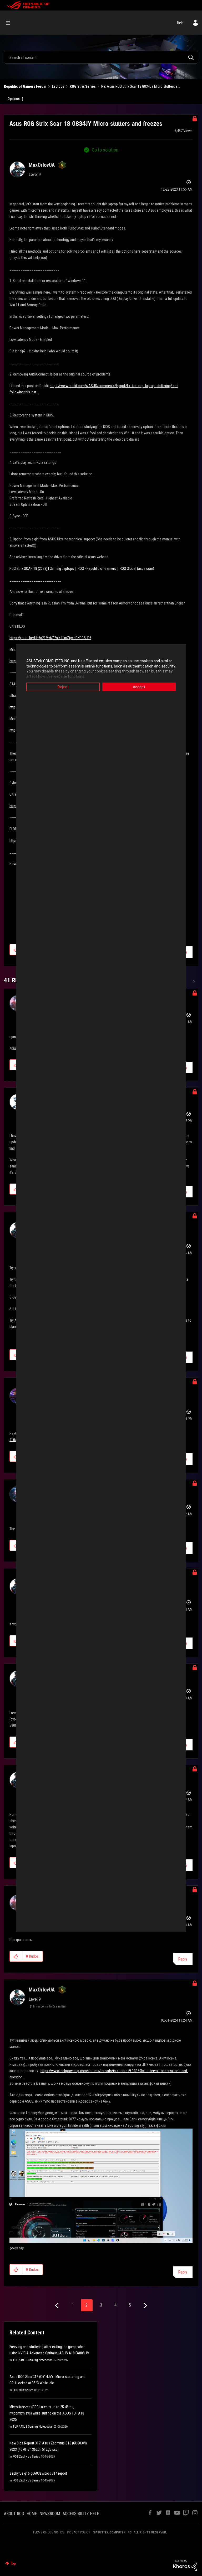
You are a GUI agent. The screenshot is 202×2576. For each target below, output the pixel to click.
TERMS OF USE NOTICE (49, 2532)
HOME (32, 2514)
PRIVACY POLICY (79, 2532)
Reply (183, 1959)
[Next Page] (145, 2306)
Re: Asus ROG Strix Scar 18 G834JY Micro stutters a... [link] (141, 86)
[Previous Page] (57, 2306)
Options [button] (14, 99)
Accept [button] (139, 687)
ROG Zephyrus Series (26, 2457)
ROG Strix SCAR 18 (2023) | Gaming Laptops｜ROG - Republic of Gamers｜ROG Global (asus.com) (82, 569)
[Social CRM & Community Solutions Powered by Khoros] (185, 2565)
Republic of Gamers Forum (25, 86)
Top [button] (13, 2563)
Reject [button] (63, 687)
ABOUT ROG (14, 2514)
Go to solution (105, 150)
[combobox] (101, 57)
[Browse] (11, 23)
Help (180, 23)
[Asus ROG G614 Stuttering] (193, 981)
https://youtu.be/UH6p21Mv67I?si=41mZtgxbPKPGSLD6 (50, 638)
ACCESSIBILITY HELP (81, 2514)
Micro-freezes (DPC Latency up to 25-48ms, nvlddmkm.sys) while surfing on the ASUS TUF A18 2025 (47, 2413)
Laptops (58, 86)
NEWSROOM (50, 2514)
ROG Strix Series (83, 86)
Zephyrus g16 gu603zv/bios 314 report (38, 2473)
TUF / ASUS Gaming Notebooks (33, 2360)
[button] (16, 1956)
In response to (50, 2006)
